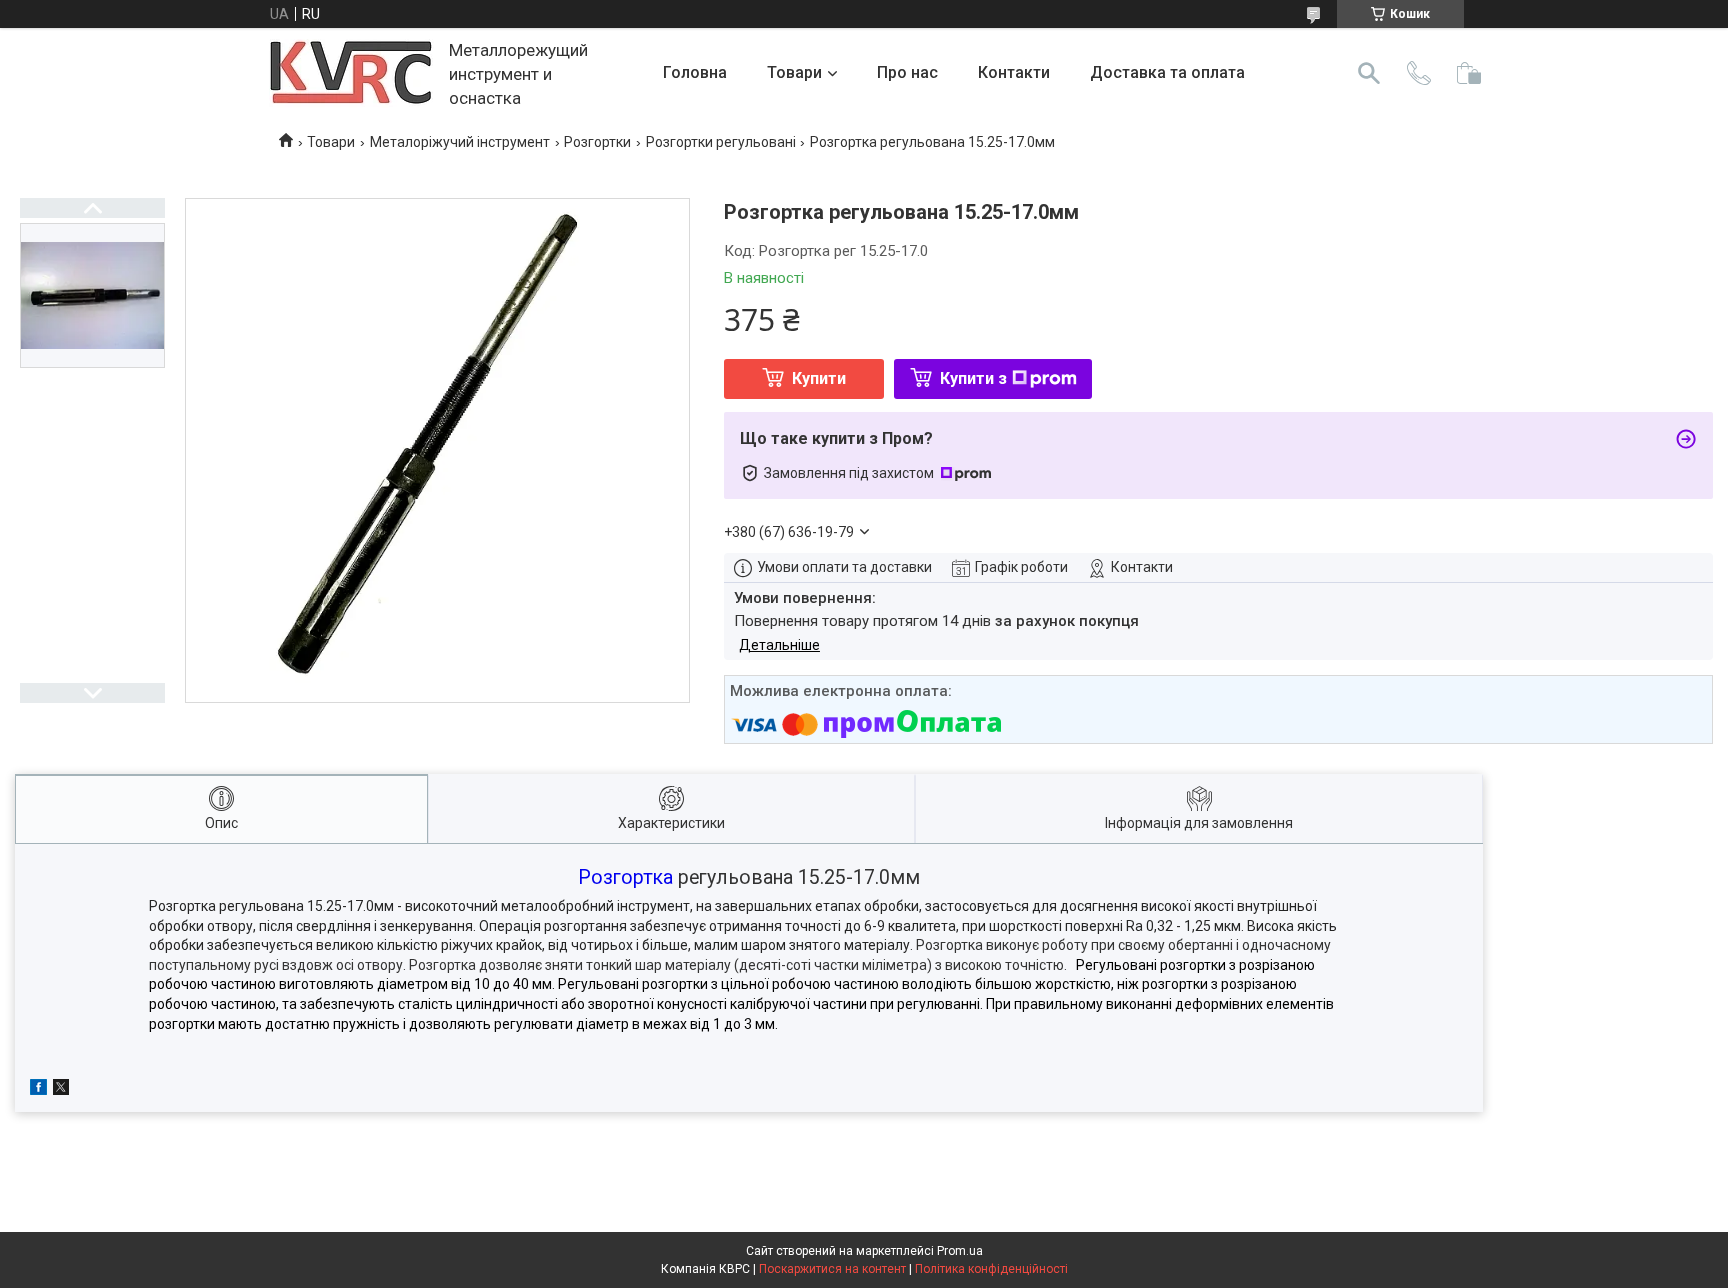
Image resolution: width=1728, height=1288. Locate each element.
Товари (794, 72)
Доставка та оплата (1167, 72)
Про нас (907, 72)
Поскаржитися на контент (832, 1269)
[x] (61, 1090)
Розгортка (625, 877)
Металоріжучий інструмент (460, 142)
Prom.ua (960, 1251)
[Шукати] (1369, 73)
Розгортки (597, 142)
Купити (819, 378)
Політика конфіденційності (991, 1269)
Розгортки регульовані (721, 142)
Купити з (973, 378)
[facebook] (38, 1090)
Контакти (1014, 72)
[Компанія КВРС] (351, 73)
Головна (695, 72)
